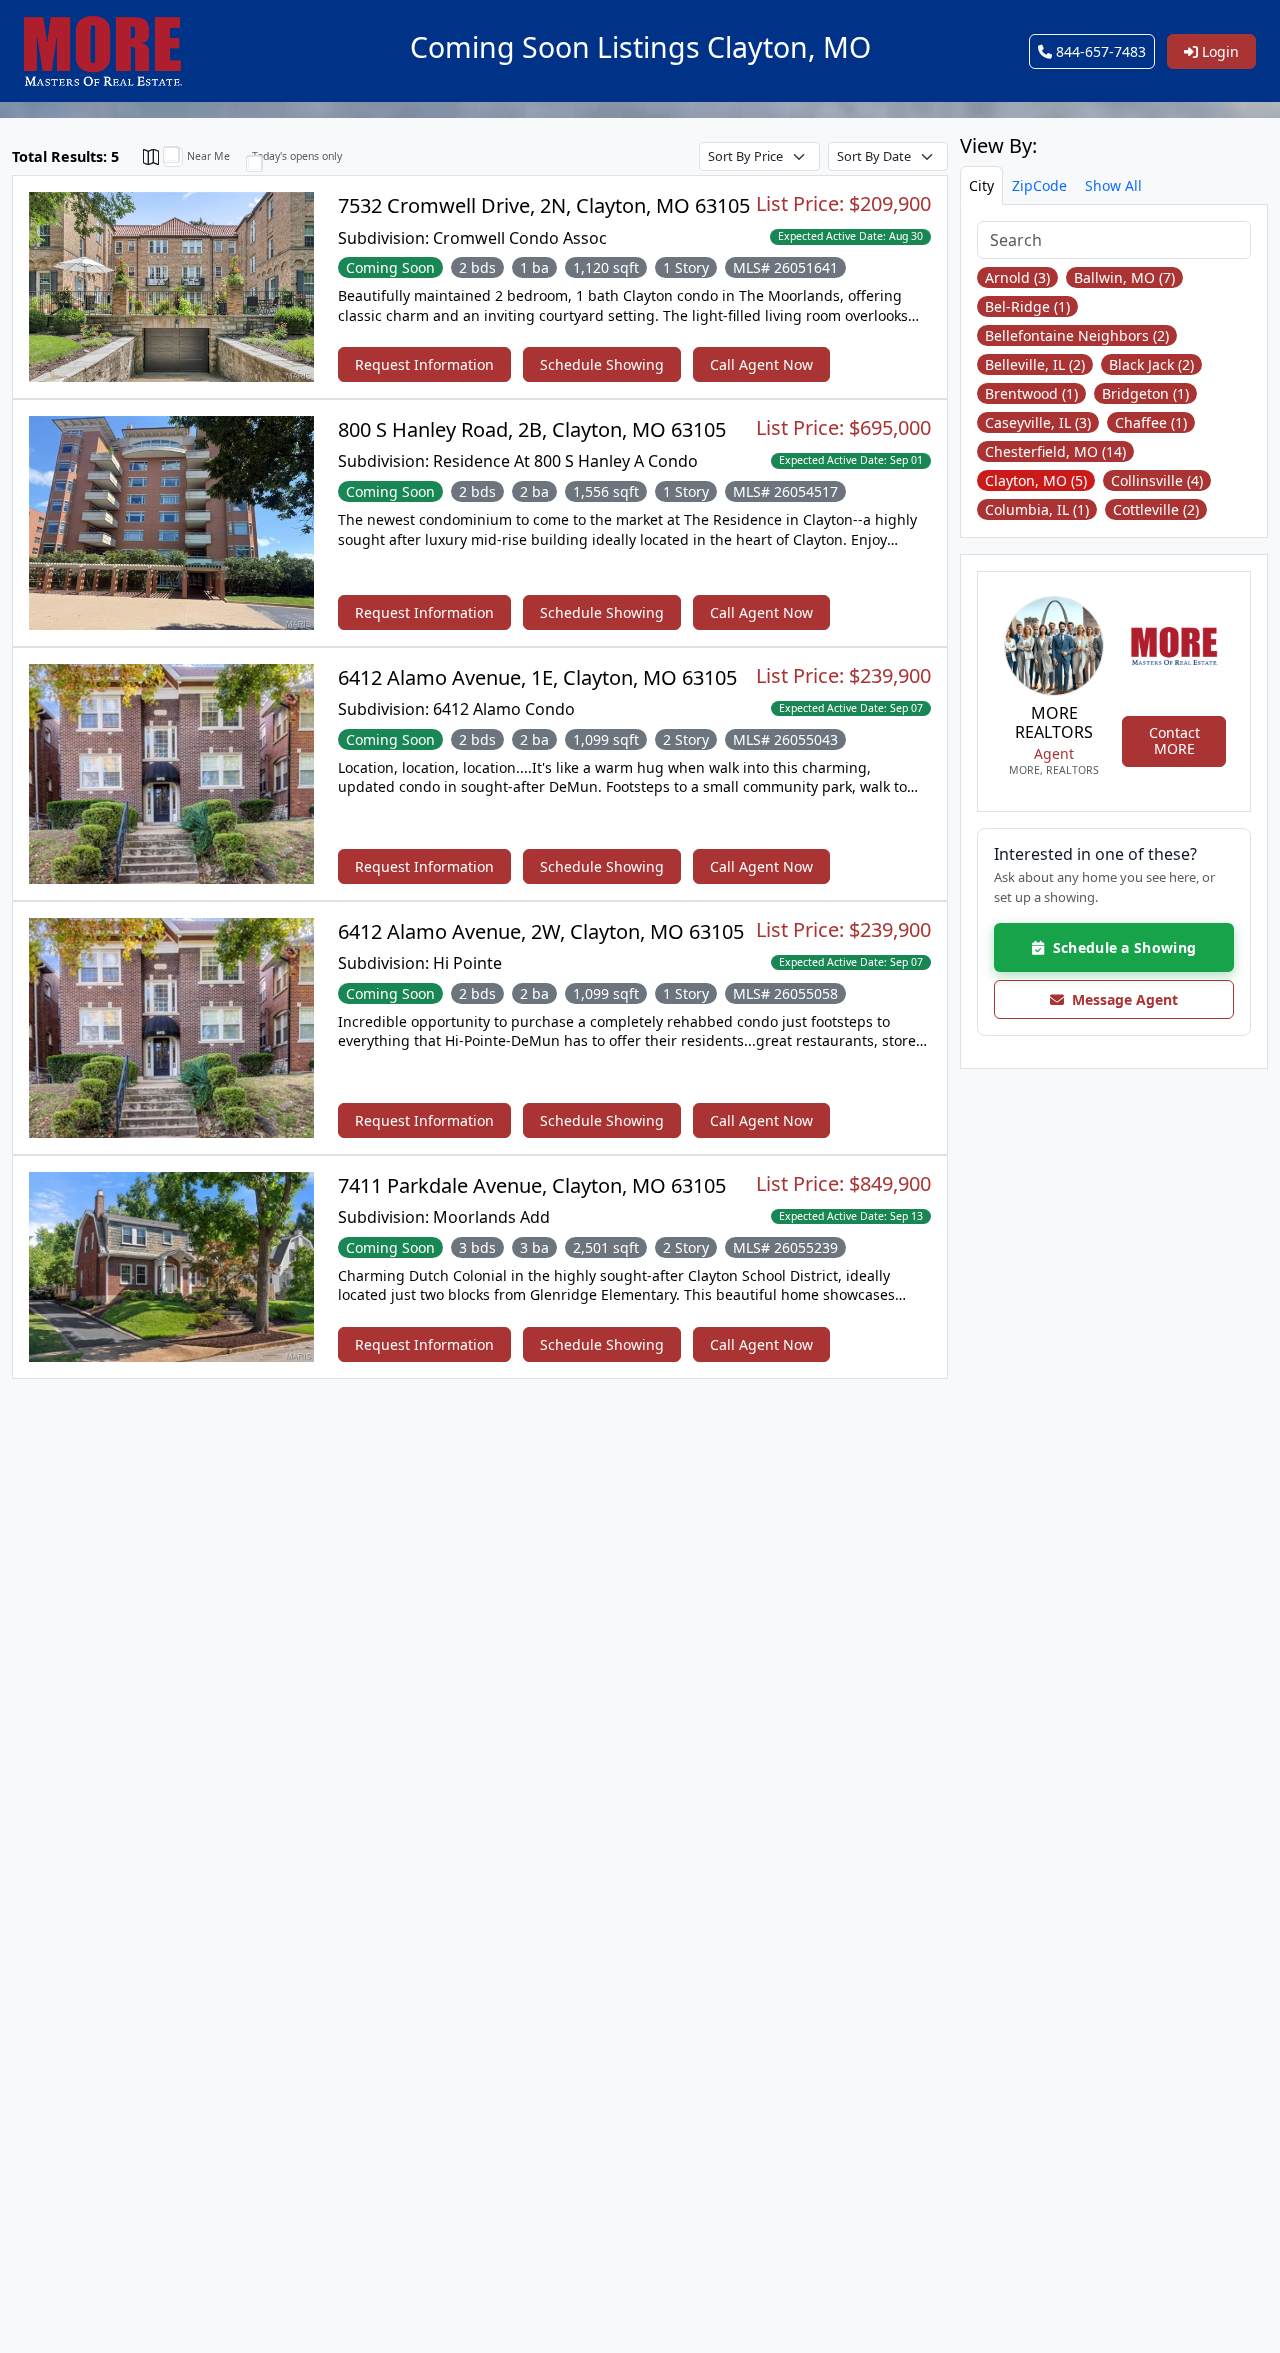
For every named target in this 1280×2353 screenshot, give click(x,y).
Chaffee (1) (1151, 422)
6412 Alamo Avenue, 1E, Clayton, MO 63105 (537, 677)
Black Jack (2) (1151, 364)
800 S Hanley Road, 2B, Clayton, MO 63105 (532, 429)
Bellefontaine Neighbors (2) (1077, 335)
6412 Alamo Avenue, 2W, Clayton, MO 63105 (541, 931)
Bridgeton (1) (1145, 393)
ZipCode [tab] (1039, 185)
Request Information (424, 364)
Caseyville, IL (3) (1038, 422)
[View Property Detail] (171, 285)
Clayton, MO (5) (1036, 480)
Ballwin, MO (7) (1124, 277)
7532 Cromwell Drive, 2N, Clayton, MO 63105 (544, 205)
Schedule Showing (602, 364)
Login (1218, 51)
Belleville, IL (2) (1035, 364)
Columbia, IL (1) (1037, 509)
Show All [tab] (1113, 185)
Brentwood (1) (1031, 393)
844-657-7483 (1099, 51)
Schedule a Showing (1120, 947)
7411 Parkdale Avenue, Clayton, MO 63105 (532, 1185)
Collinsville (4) (1157, 480)
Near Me (208, 156)
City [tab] (981, 185)
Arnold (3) (1017, 277)
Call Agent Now (761, 364)
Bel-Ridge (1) (1027, 306)
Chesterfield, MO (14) (1055, 451)
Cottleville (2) (1156, 509)
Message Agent (1121, 999)
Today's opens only (297, 156)
